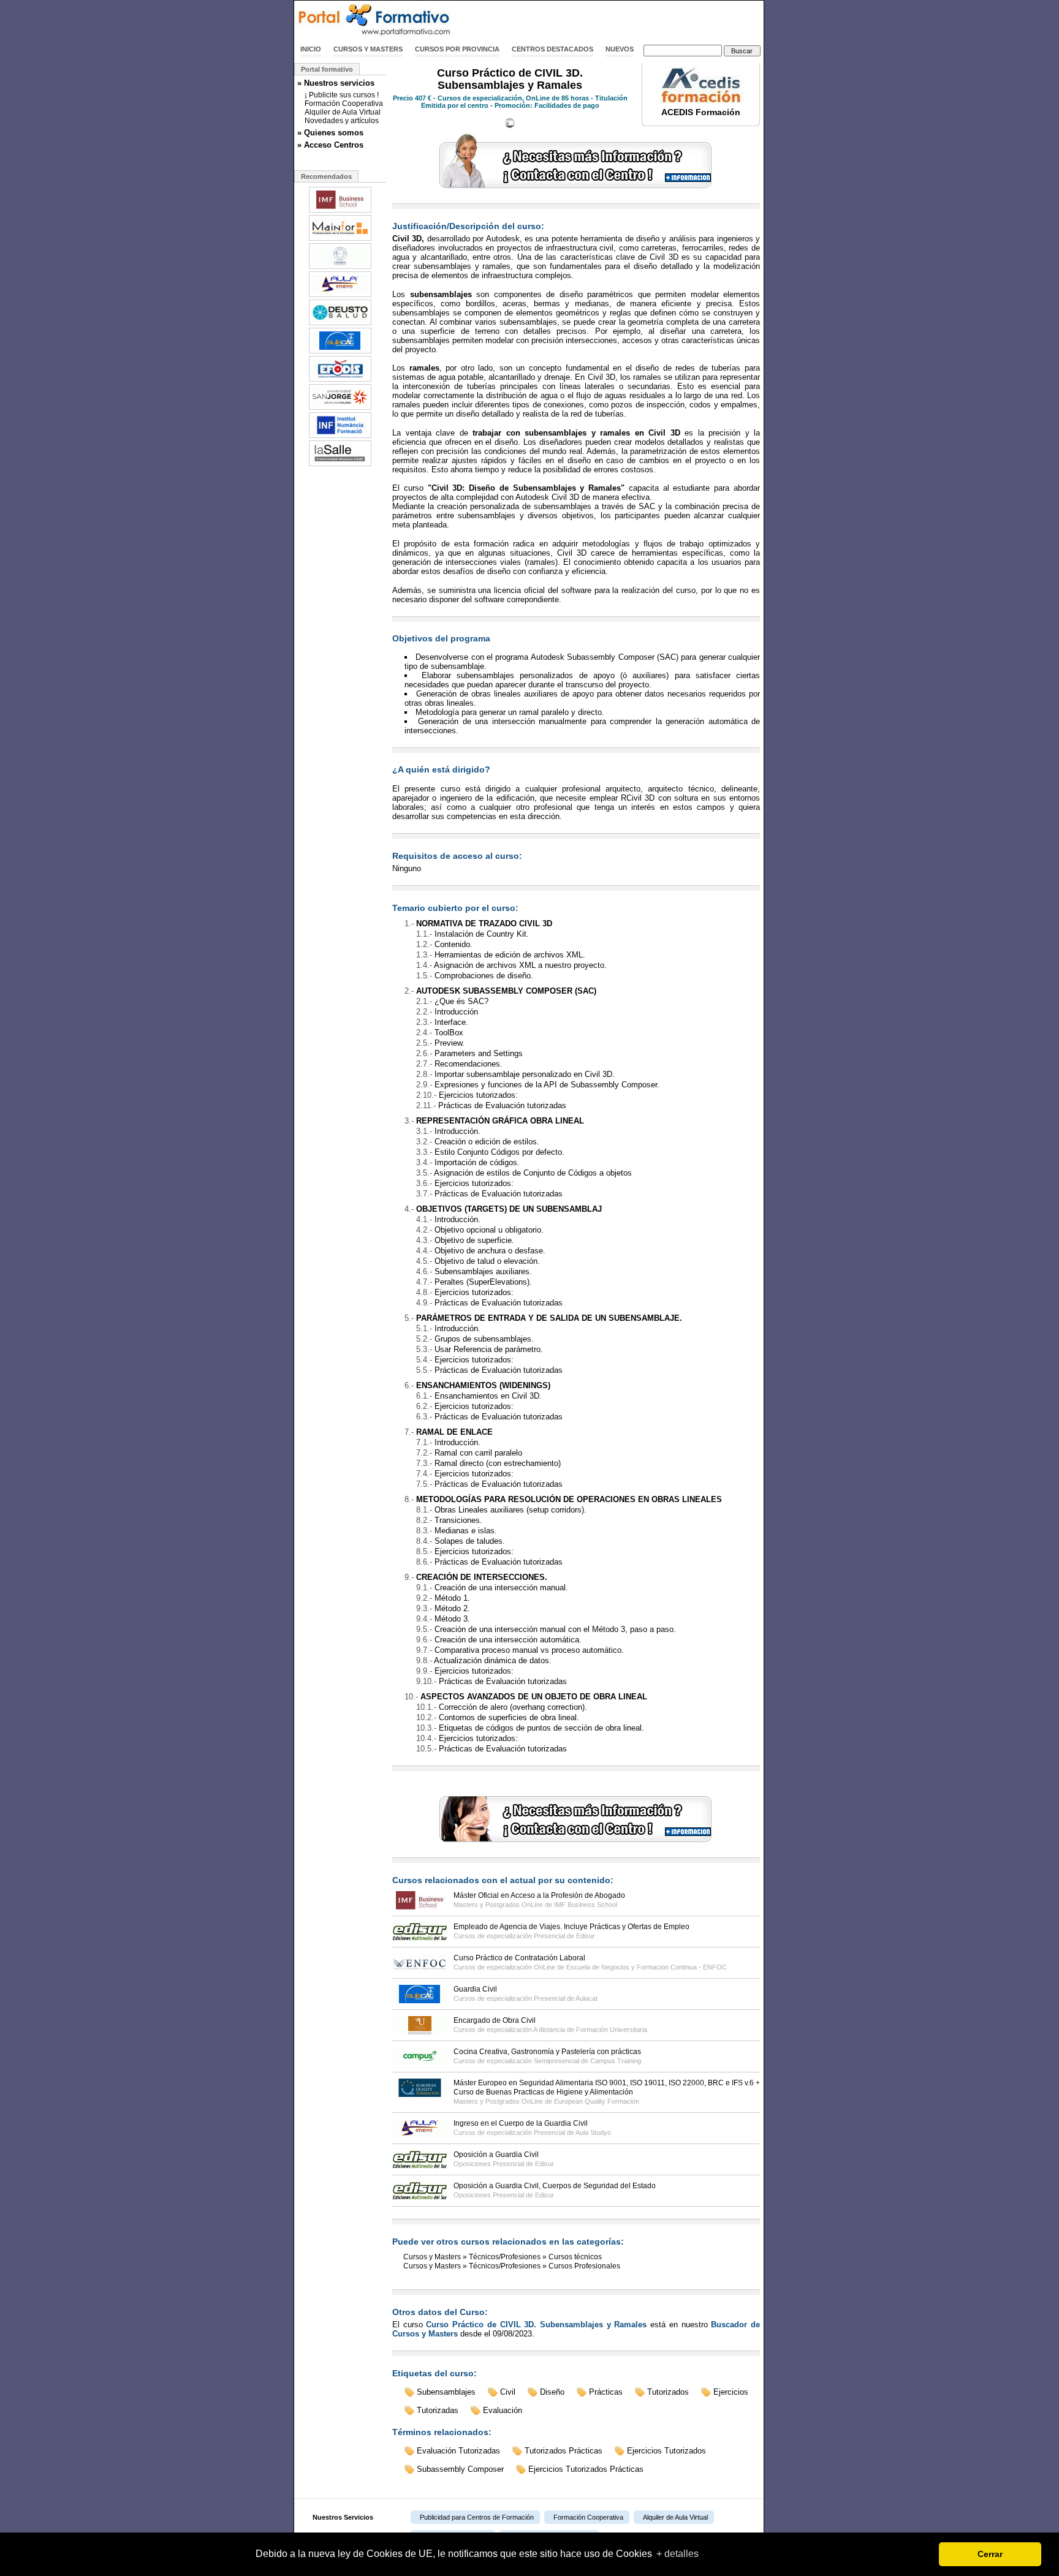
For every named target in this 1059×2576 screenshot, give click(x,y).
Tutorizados (668, 2392)
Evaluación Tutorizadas (458, 2451)
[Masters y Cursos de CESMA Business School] (340, 268)
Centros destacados (552, 49)
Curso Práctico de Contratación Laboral (519, 1958)
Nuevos (620, 49)
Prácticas (606, 2392)
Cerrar (990, 2554)
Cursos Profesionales (584, 2266)
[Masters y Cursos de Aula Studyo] (340, 296)
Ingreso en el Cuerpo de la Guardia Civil (521, 2123)
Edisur (586, 1936)
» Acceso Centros (330, 145)
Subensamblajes (446, 2392)
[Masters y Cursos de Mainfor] (340, 240)
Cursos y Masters (368, 49)
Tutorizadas (438, 2410)
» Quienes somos (330, 133)
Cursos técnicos (575, 2257)
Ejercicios (731, 2392)
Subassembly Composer (460, 2469)
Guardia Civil (475, 1989)
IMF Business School (586, 1905)
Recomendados (326, 176)
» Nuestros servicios (336, 83)
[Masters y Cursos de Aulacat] (340, 352)
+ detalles (678, 2554)
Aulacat (586, 1998)
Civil (508, 2392)
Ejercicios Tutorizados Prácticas (586, 2469)
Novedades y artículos (342, 121)
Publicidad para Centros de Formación (477, 2517)
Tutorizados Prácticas (564, 2451)
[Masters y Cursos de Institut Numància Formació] (340, 437)
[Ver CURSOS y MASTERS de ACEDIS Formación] (701, 100)
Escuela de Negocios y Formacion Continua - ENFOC (647, 1967)
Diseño (552, 2392)
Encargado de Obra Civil (495, 2020)
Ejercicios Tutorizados (666, 2451)
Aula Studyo (593, 2132)
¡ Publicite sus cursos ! (342, 95)
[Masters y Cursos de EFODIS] (340, 380)
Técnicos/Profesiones (505, 2257)
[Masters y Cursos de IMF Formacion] (340, 211)
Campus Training (616, 2061)
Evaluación (503, 2410)
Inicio (311, 49)
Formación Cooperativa (344, 104)
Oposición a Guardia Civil (496, 2155)
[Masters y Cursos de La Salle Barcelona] (340, 465)
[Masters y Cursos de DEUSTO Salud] (340, 324)
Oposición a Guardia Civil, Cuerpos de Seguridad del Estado (555, 2186)
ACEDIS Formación (701, 112)
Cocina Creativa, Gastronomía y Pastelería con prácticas (547, 2052)
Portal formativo (327, 69)
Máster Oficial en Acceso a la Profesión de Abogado (539, 1895)
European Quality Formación (597, 2101)
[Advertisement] (620, 20)
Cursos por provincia (457, 49)
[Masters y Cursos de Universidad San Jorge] (340, 409)
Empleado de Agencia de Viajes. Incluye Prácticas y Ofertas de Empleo (571, 1927)
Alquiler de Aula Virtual (343, 112)
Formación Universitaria (612, 2030)
